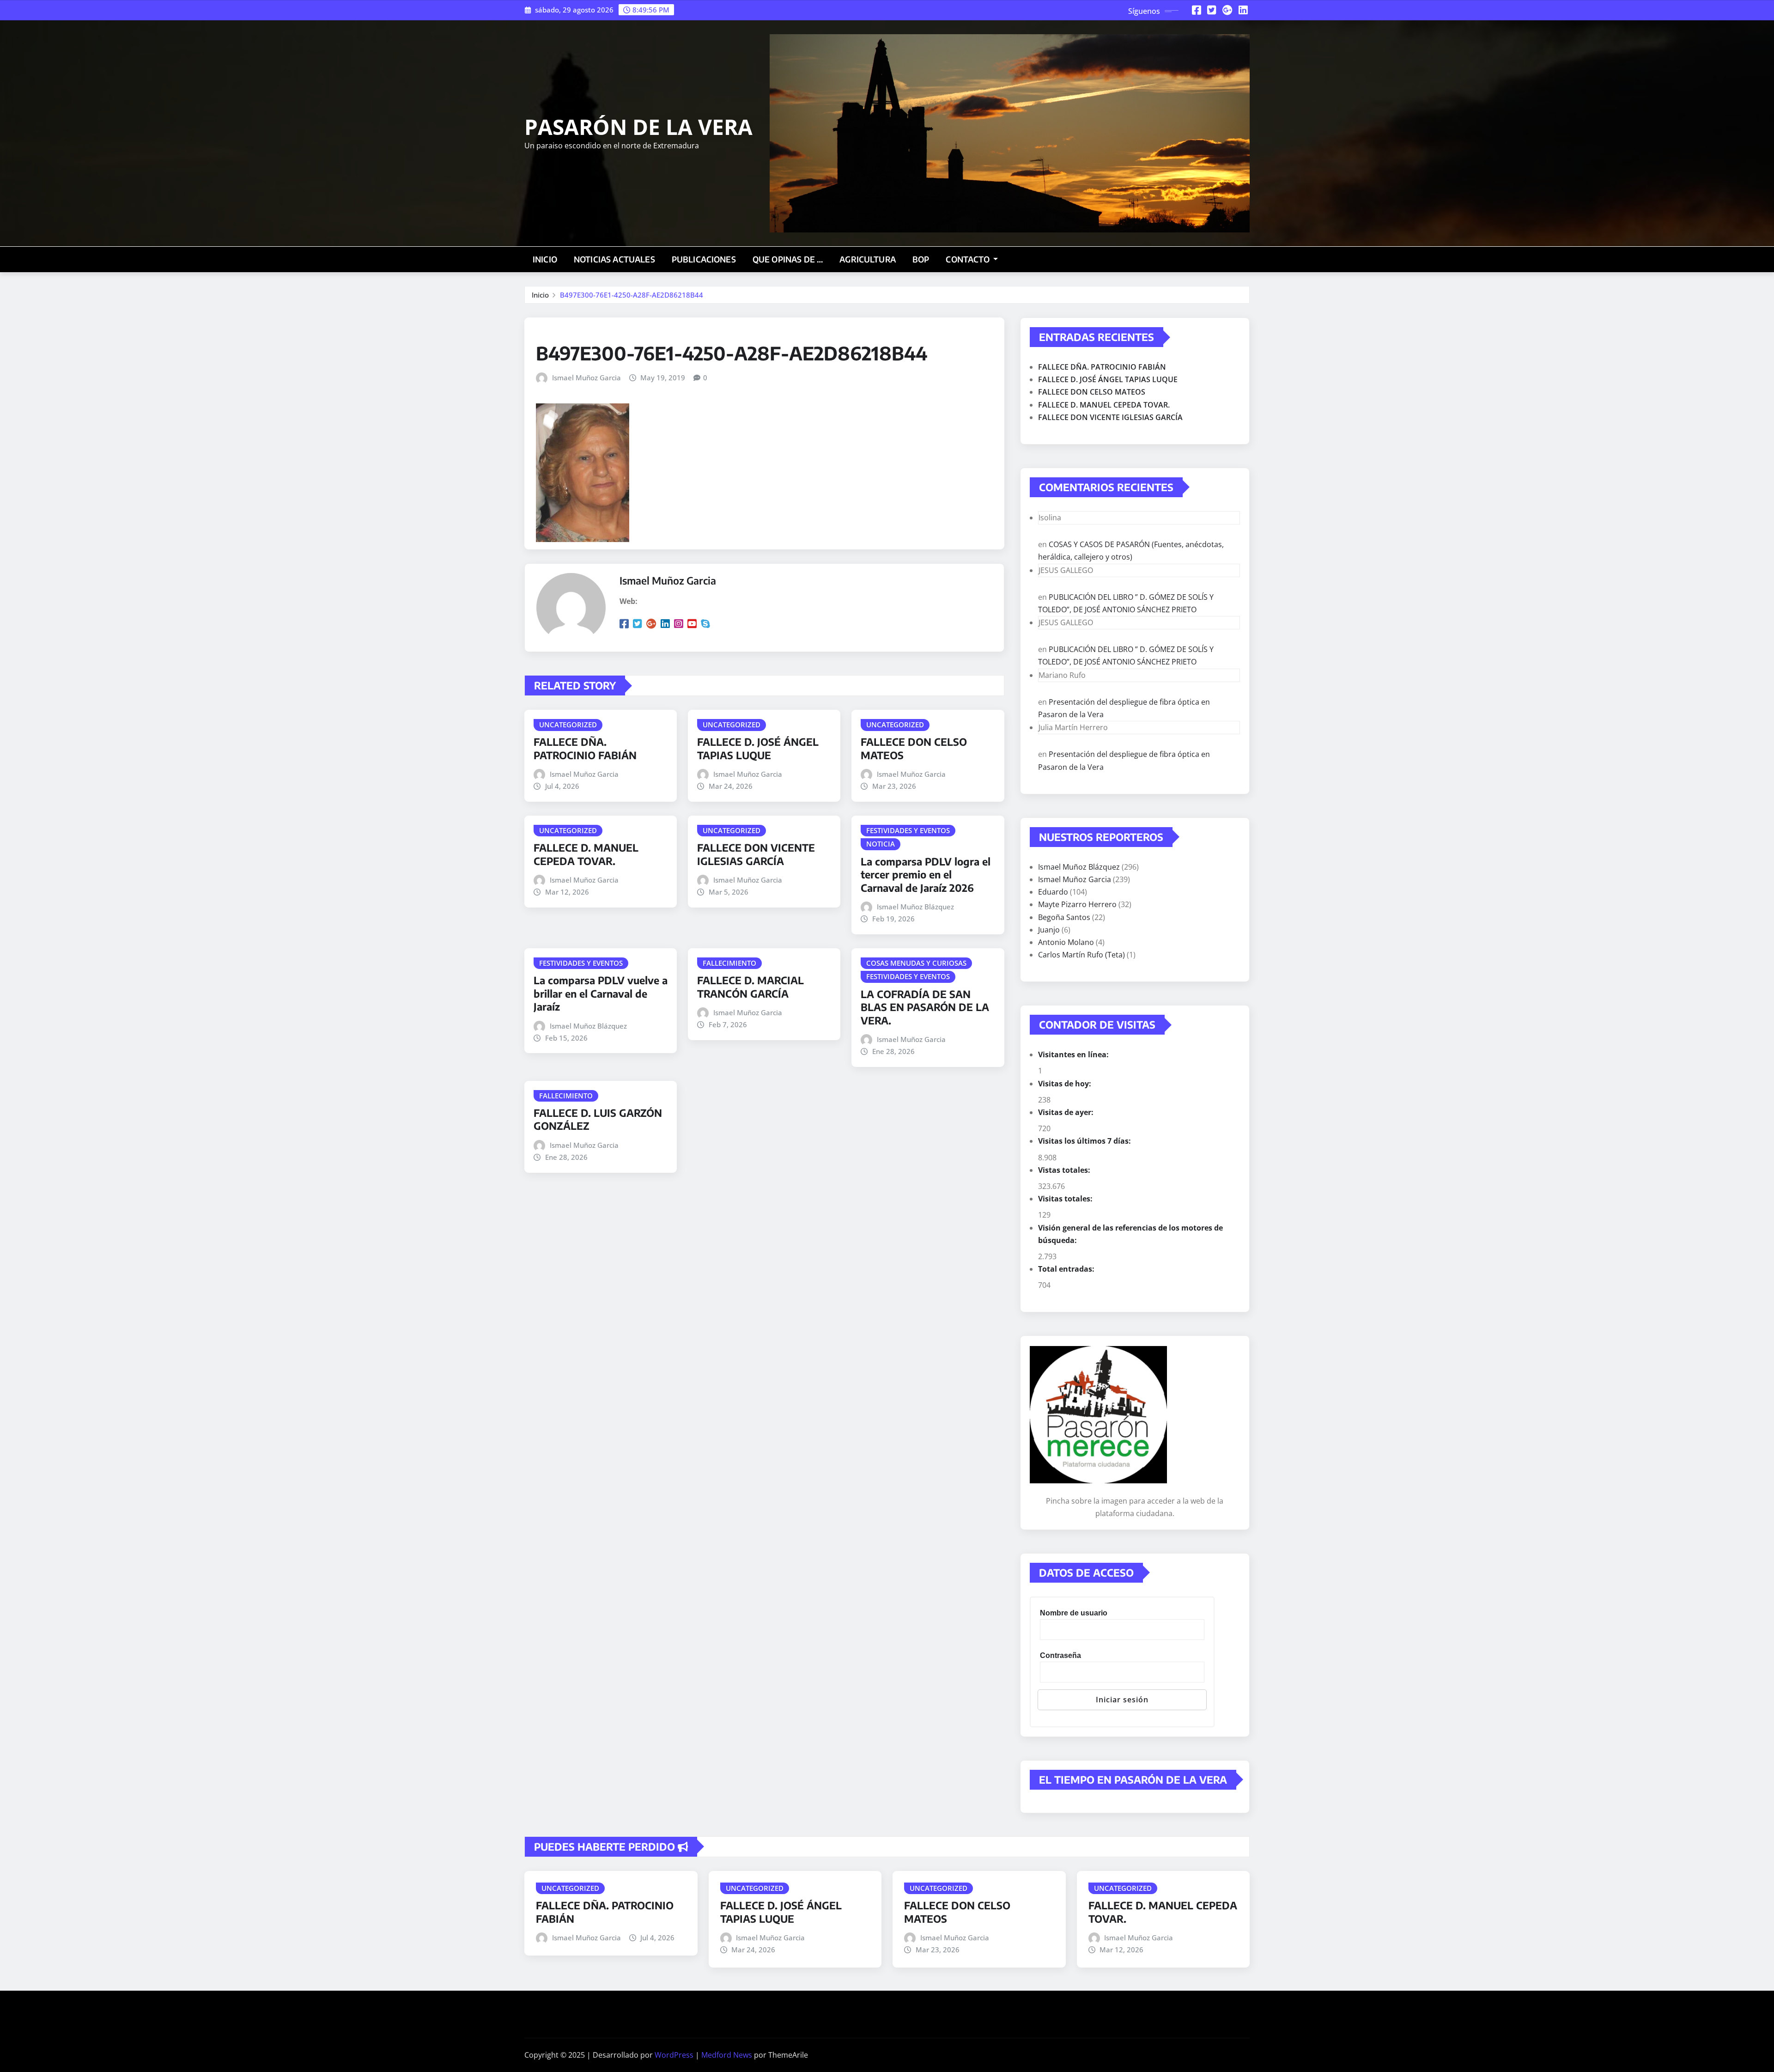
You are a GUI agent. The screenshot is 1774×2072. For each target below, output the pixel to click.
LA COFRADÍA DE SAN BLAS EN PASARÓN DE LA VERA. (925, 1007)
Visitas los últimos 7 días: (1085, 1141)
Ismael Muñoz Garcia (586, 378)
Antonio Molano (1066, 942)
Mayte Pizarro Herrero (1077, 904)
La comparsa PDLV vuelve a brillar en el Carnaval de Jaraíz (601, 993)
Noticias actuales (614, 259)
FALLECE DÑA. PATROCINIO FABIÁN (585, 748)
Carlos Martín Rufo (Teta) (1081, 955)
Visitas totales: (1066, 1199)
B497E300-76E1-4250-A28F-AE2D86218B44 (632, 295)
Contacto (968, 259)
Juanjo (1049, 930)
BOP (921, 259)
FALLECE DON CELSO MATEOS (1092, 392)
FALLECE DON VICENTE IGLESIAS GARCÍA (756, 854)
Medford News (727, 2055)
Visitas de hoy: (1066, 1084)
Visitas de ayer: (1067, 1112)
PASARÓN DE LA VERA (638, 127)
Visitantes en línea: (1074, 1054)
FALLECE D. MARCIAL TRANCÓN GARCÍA (750, 987)
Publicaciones (704, 259)
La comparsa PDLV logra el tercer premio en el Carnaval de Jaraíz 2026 (926, 875)
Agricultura (868, 259)
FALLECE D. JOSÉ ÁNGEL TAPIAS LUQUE (758, 748)
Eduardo (1053, 892)
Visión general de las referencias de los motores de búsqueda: (1130, 1234)
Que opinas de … (788, 259)
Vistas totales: (1065, 1170)
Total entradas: (1067, 1269)
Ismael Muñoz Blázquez (915, 907)
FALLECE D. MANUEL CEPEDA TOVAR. (586, 854)
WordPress (674, 2055)
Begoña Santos (1064, 917)
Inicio (545, 259)
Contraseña (1060, 1655)
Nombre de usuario (1074, 1613)
